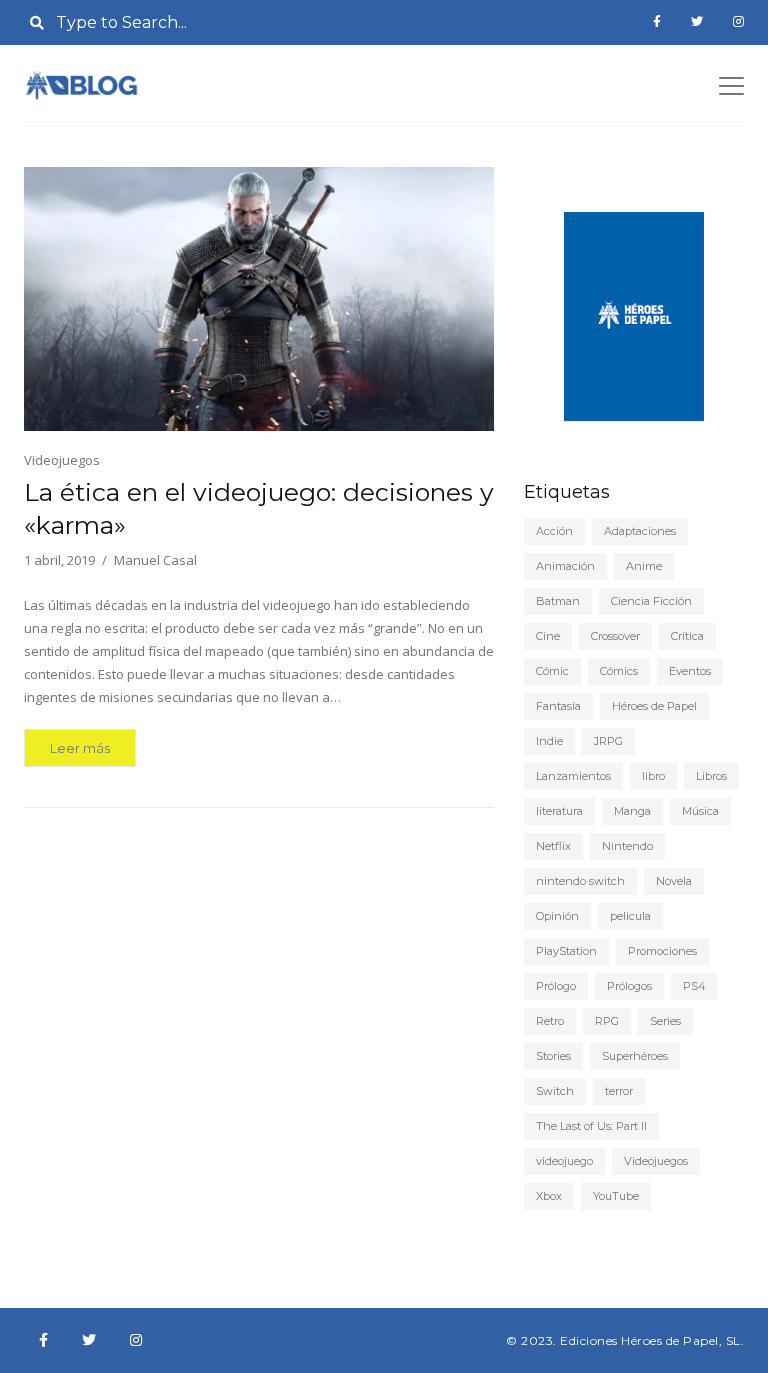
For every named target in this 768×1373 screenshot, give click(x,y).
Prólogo (556, 986)
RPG (607, 1021)
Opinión (557, 916)
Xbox (549, 1196)
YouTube (616, 1196)
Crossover (615, 636)
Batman (558, 601)
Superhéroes (635, 1056)
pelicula (630, 916)
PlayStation (566, 951)
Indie (549, 741)
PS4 (694, 986)
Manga (632, 811)
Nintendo (627, 846)
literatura (559, 811)
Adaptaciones (640, 531)
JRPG (608, 741)
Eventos (690, 671)
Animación (565, 566)
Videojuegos (62, 460)
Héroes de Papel (654, 706)
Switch (555, 1091)
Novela (674, 881)
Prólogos (629, 986)
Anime (644, 566)
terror (619, 1091)
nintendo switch (580, 881)
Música (700, 811)
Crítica (687, 636)
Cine (548, 636)
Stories (553, 1056)
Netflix (553, 846)
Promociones (662, 951)
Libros (711, 776)
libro (653, 776)
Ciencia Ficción (651, 601)
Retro (550, 1021)
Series (665, 1021)
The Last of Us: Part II (591, 1126)
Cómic (552, 671)
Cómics (619, 671)
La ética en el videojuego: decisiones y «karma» (259, 508)
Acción (554, 531)
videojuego (564, 1161)
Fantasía (558, 706)
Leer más (80, 748)
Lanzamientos (573, 776)
